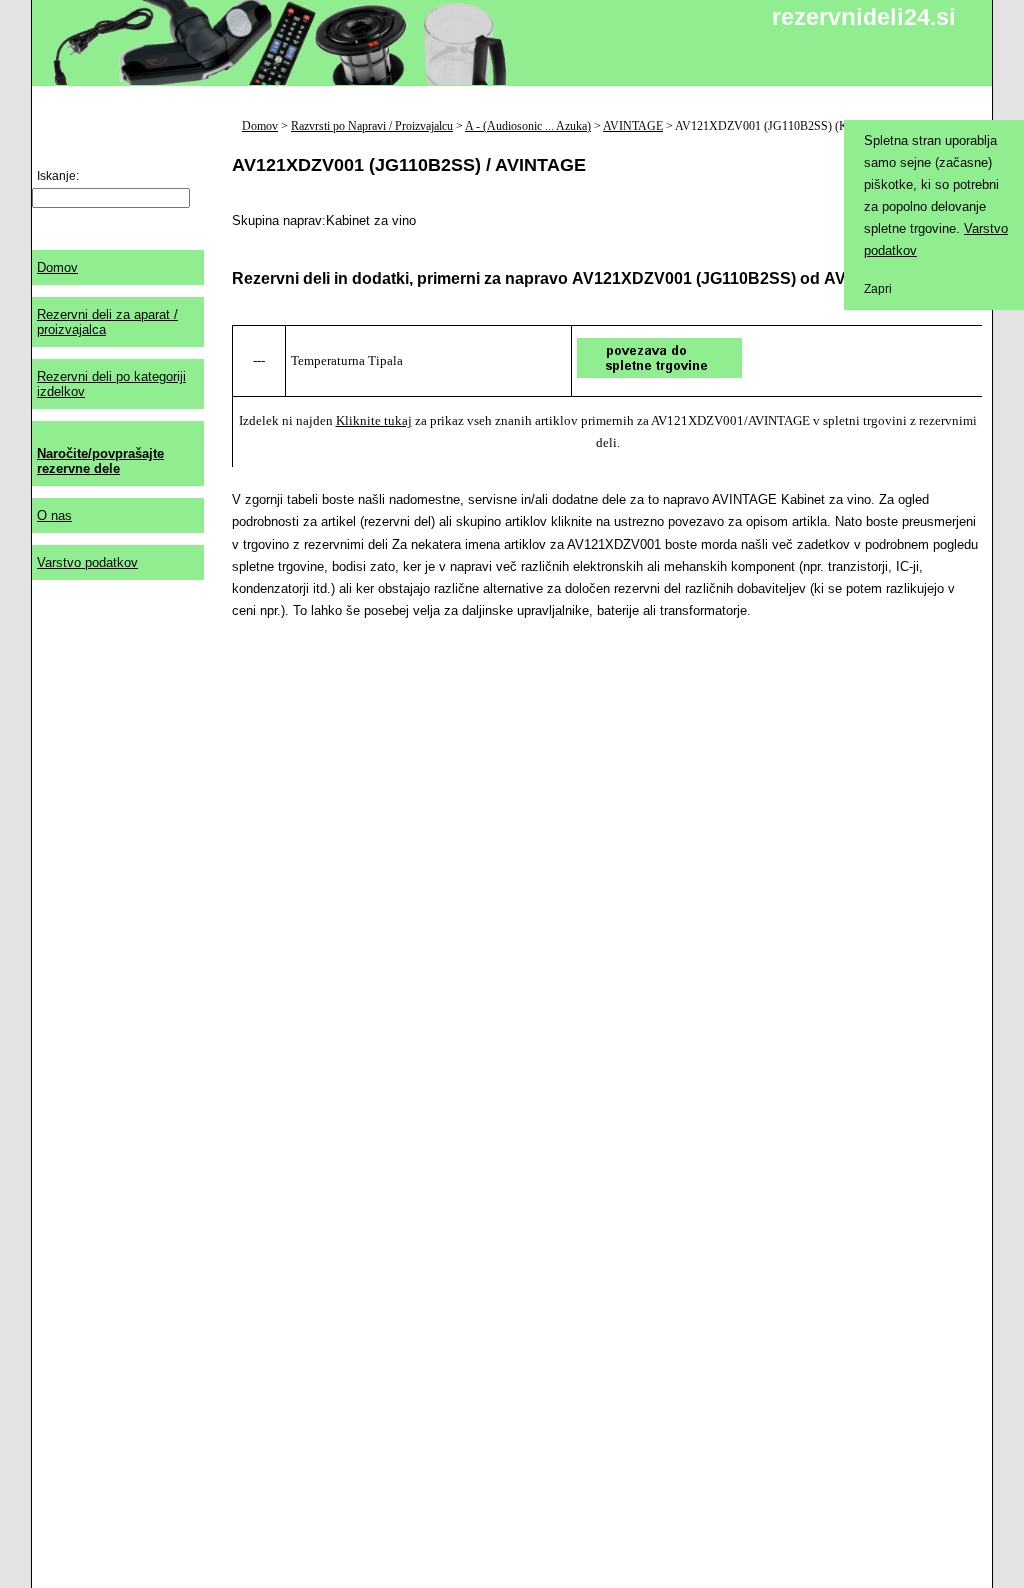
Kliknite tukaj (374, 420)
